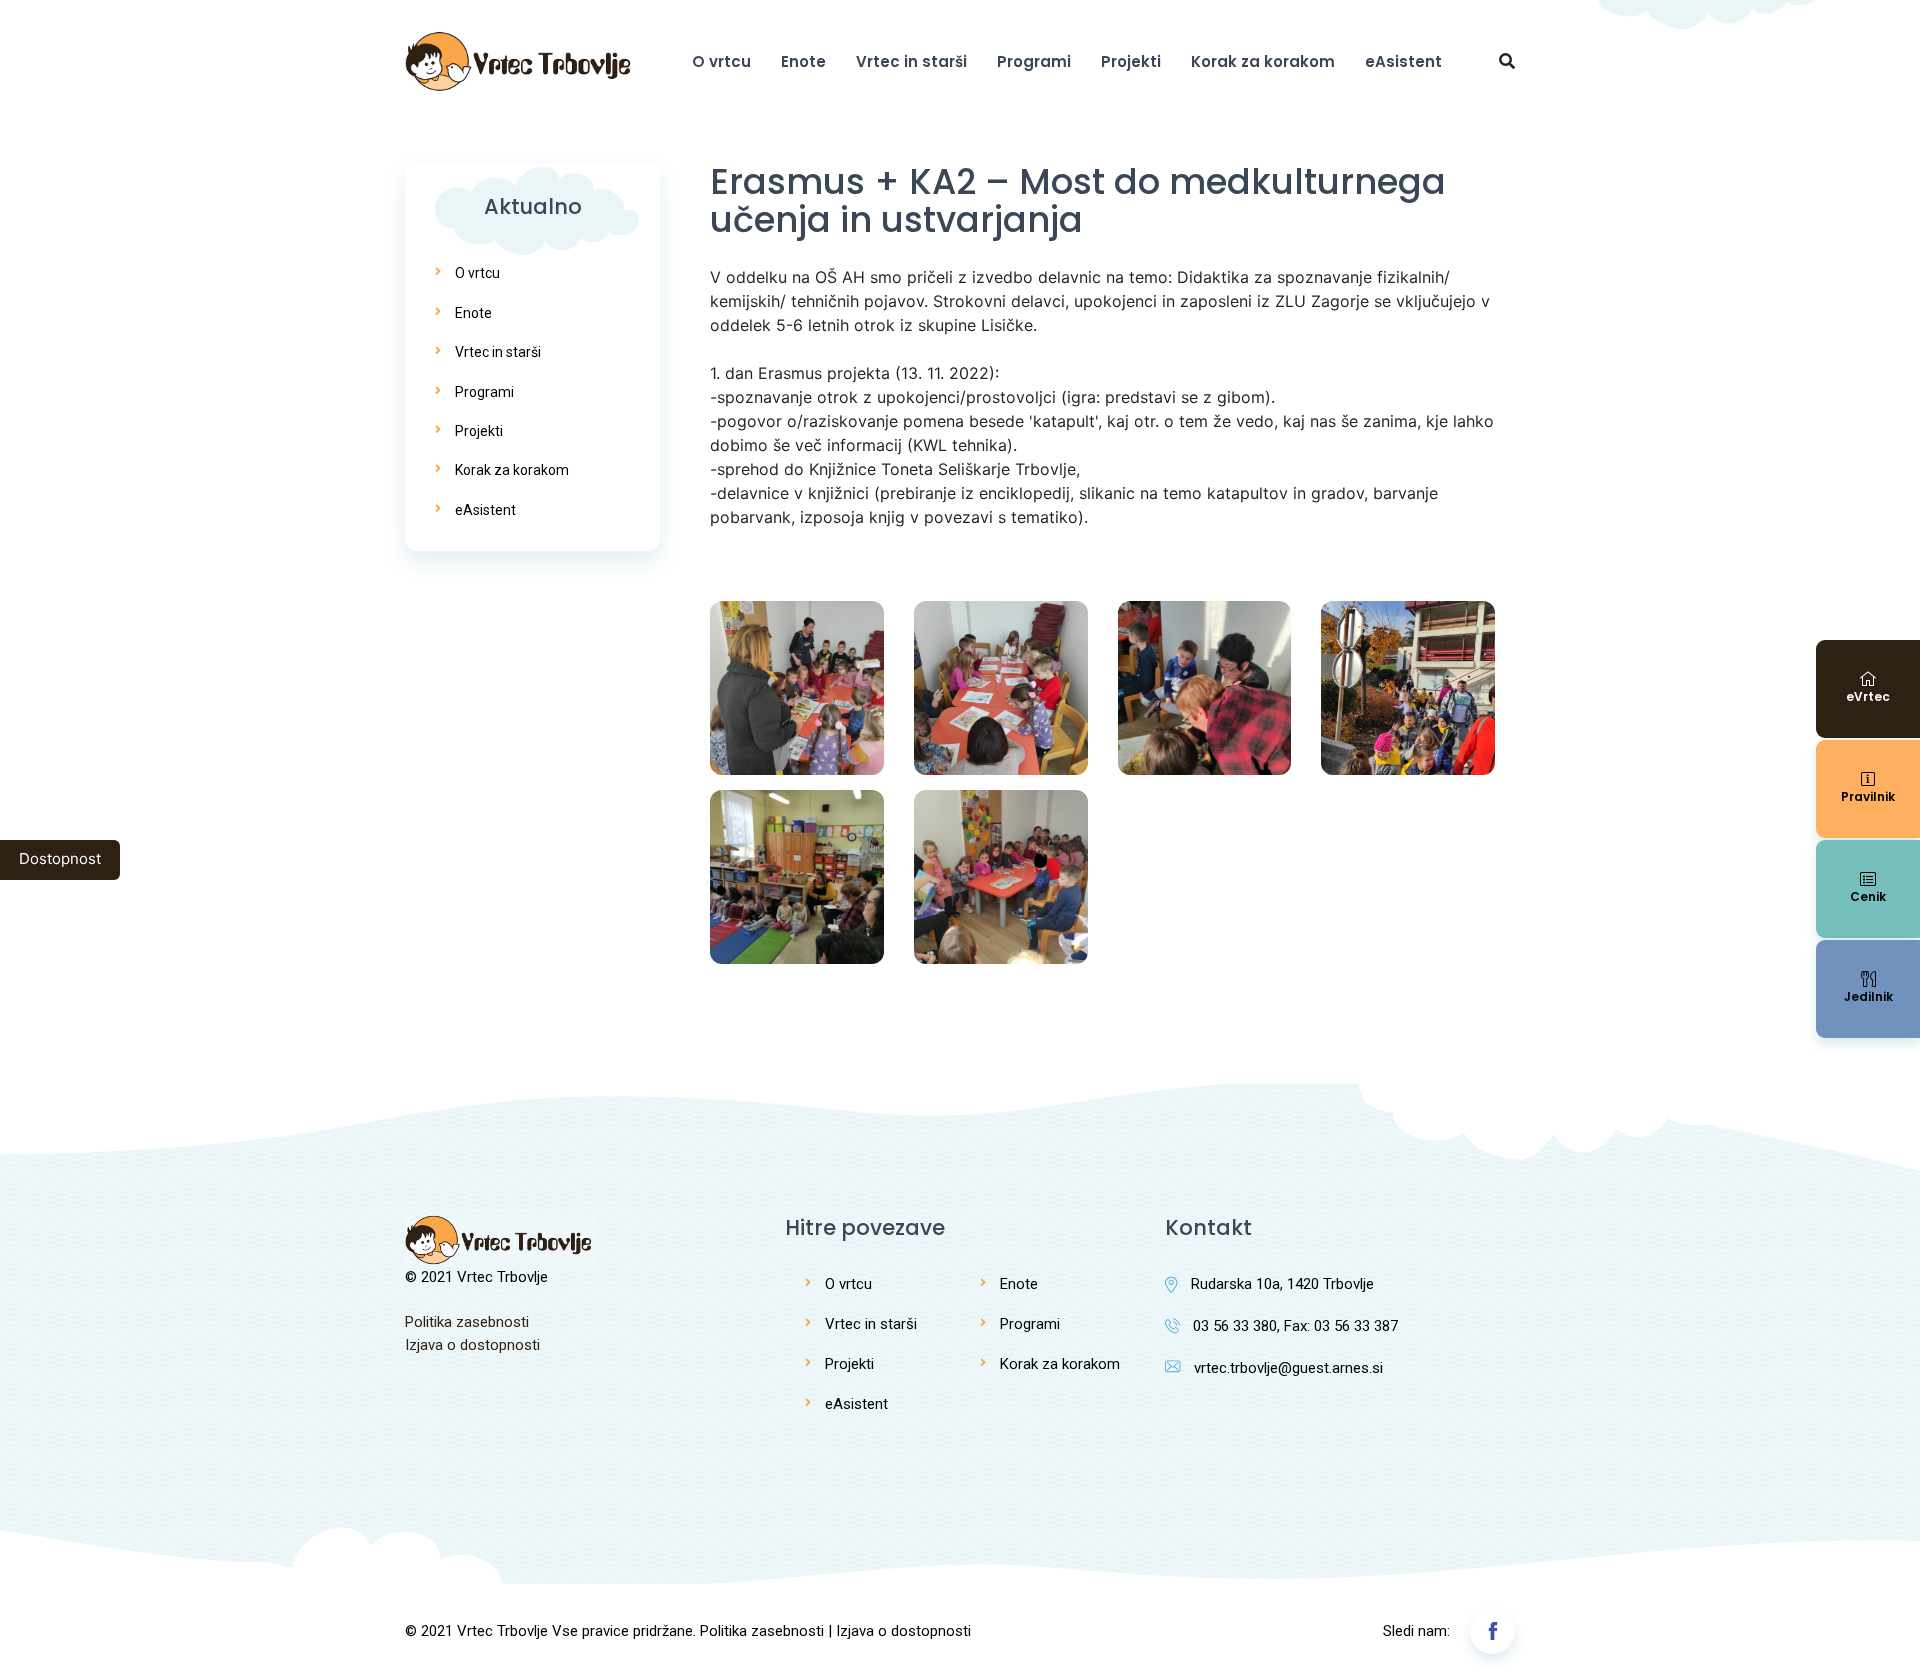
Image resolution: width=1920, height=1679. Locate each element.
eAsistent (1403, 61)
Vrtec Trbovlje (502, 1631)
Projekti (1131, 61)
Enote (803, 61)
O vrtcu (721, 61)
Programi (1034, 61)
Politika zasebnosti (467, 1322)
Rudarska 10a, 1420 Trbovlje (1282, 1284)
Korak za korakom (1263, 61)
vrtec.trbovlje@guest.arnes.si (1288, 1368)
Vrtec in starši (911, 61)
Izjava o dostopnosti (472, 1345)
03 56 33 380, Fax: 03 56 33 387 (1295, 1326)
